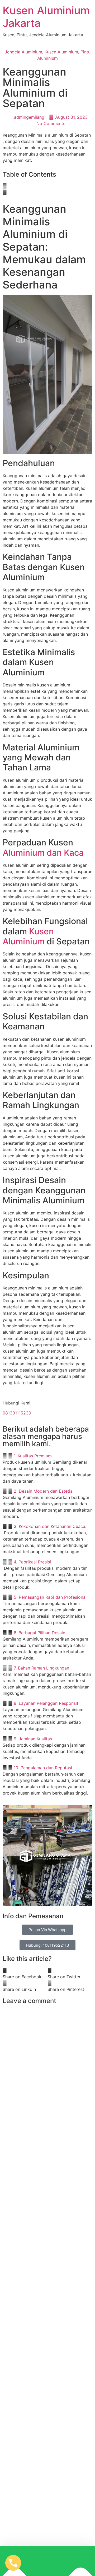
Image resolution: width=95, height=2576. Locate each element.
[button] (47, 186)
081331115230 (17, 1413)
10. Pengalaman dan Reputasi (43, 1768)
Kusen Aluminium (61, 52)
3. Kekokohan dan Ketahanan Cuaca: (50, 1526)
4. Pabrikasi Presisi (32, 1562)
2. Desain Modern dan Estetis (43, 1491)
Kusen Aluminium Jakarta (46, 17)
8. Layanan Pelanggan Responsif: (47, 1703)
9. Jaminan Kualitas (33, 1739)
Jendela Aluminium (23, 52)
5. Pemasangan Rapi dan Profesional (50, 1597)
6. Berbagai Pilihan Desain (39, 1633)
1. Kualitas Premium (33, 1456)
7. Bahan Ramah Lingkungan (41, 1668)
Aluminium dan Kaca (43, 853)
